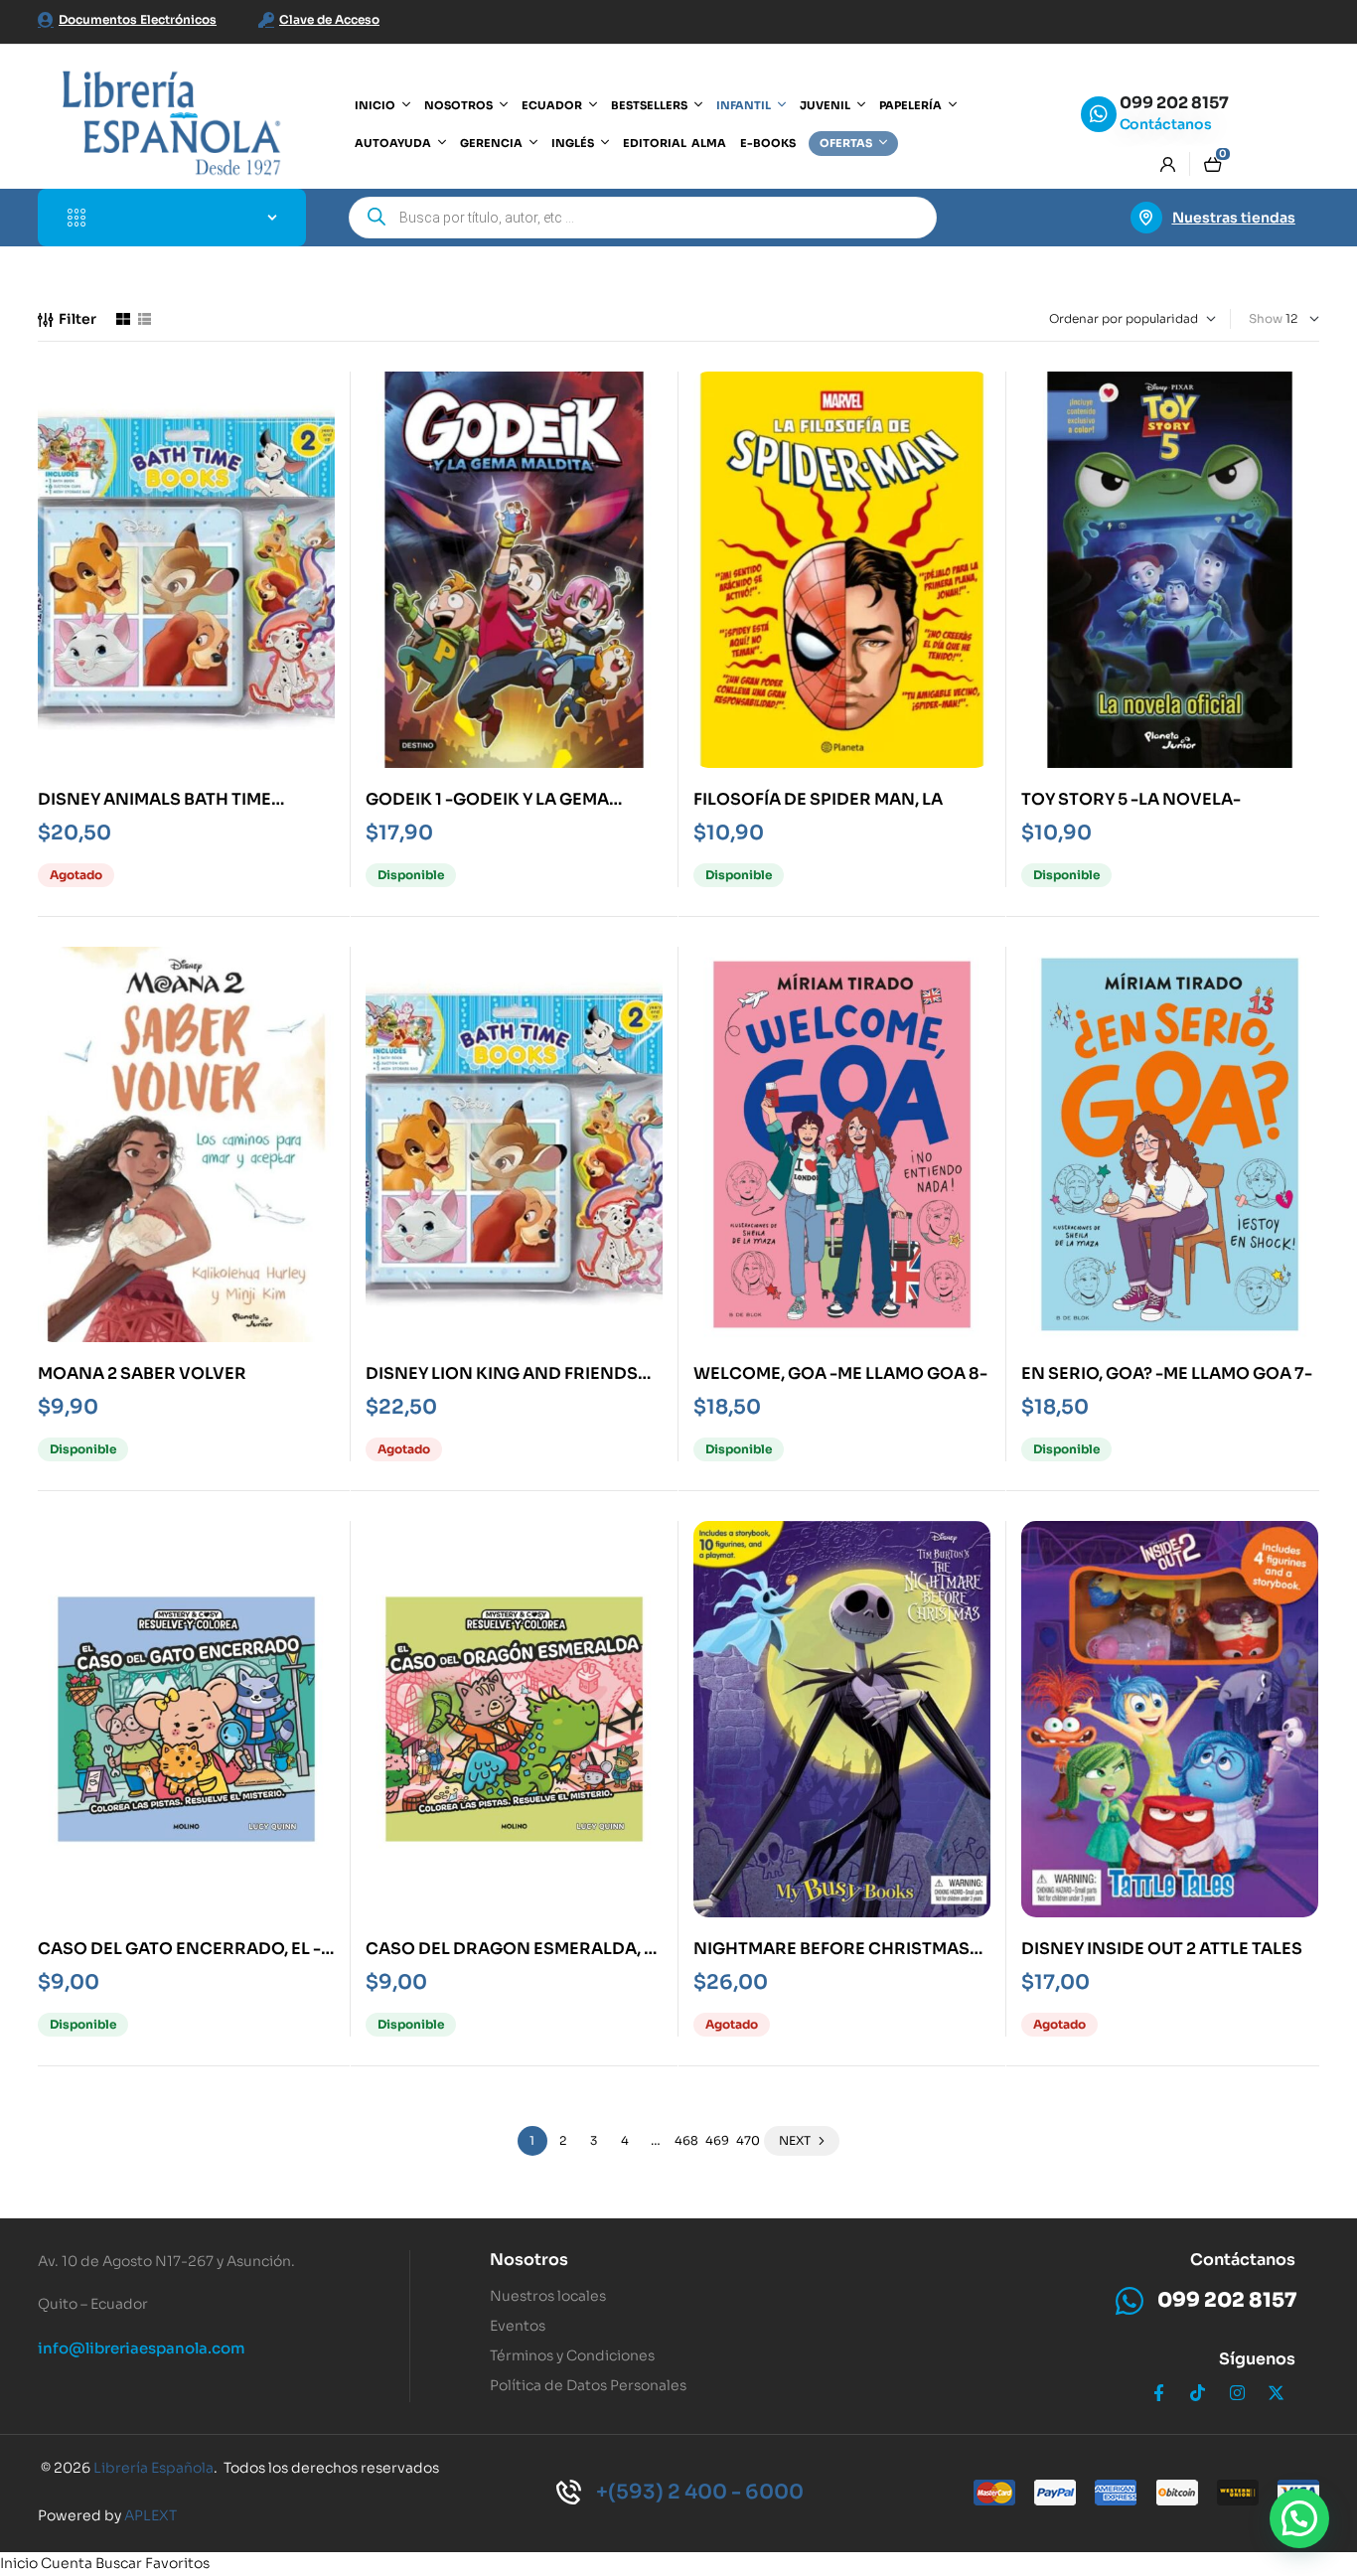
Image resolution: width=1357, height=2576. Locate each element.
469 (717, 2140)
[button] (1299, 2518)
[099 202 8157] (1099, 114)
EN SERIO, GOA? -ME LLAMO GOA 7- (1167, 1373)
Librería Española (153, 2468)
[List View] (145, 319)
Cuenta (67, 2563)
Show (1266, 318)
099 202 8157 (1174, 103)
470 (748, 2140)
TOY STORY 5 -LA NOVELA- (1131, 799)
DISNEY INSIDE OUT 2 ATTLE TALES (1162, 1949)
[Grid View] (123, 319)
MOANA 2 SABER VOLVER (142, 1373)
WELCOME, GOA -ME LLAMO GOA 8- (840, 1373)
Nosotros (529, 2260)
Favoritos (177, 2563)
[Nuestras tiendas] (1146, 218)
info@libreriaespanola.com (142, 2348)
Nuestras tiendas (1234, 218)
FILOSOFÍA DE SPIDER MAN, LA (818, 799)
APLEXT (151, 2515)
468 (686, 2140)
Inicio (19, 2563)
